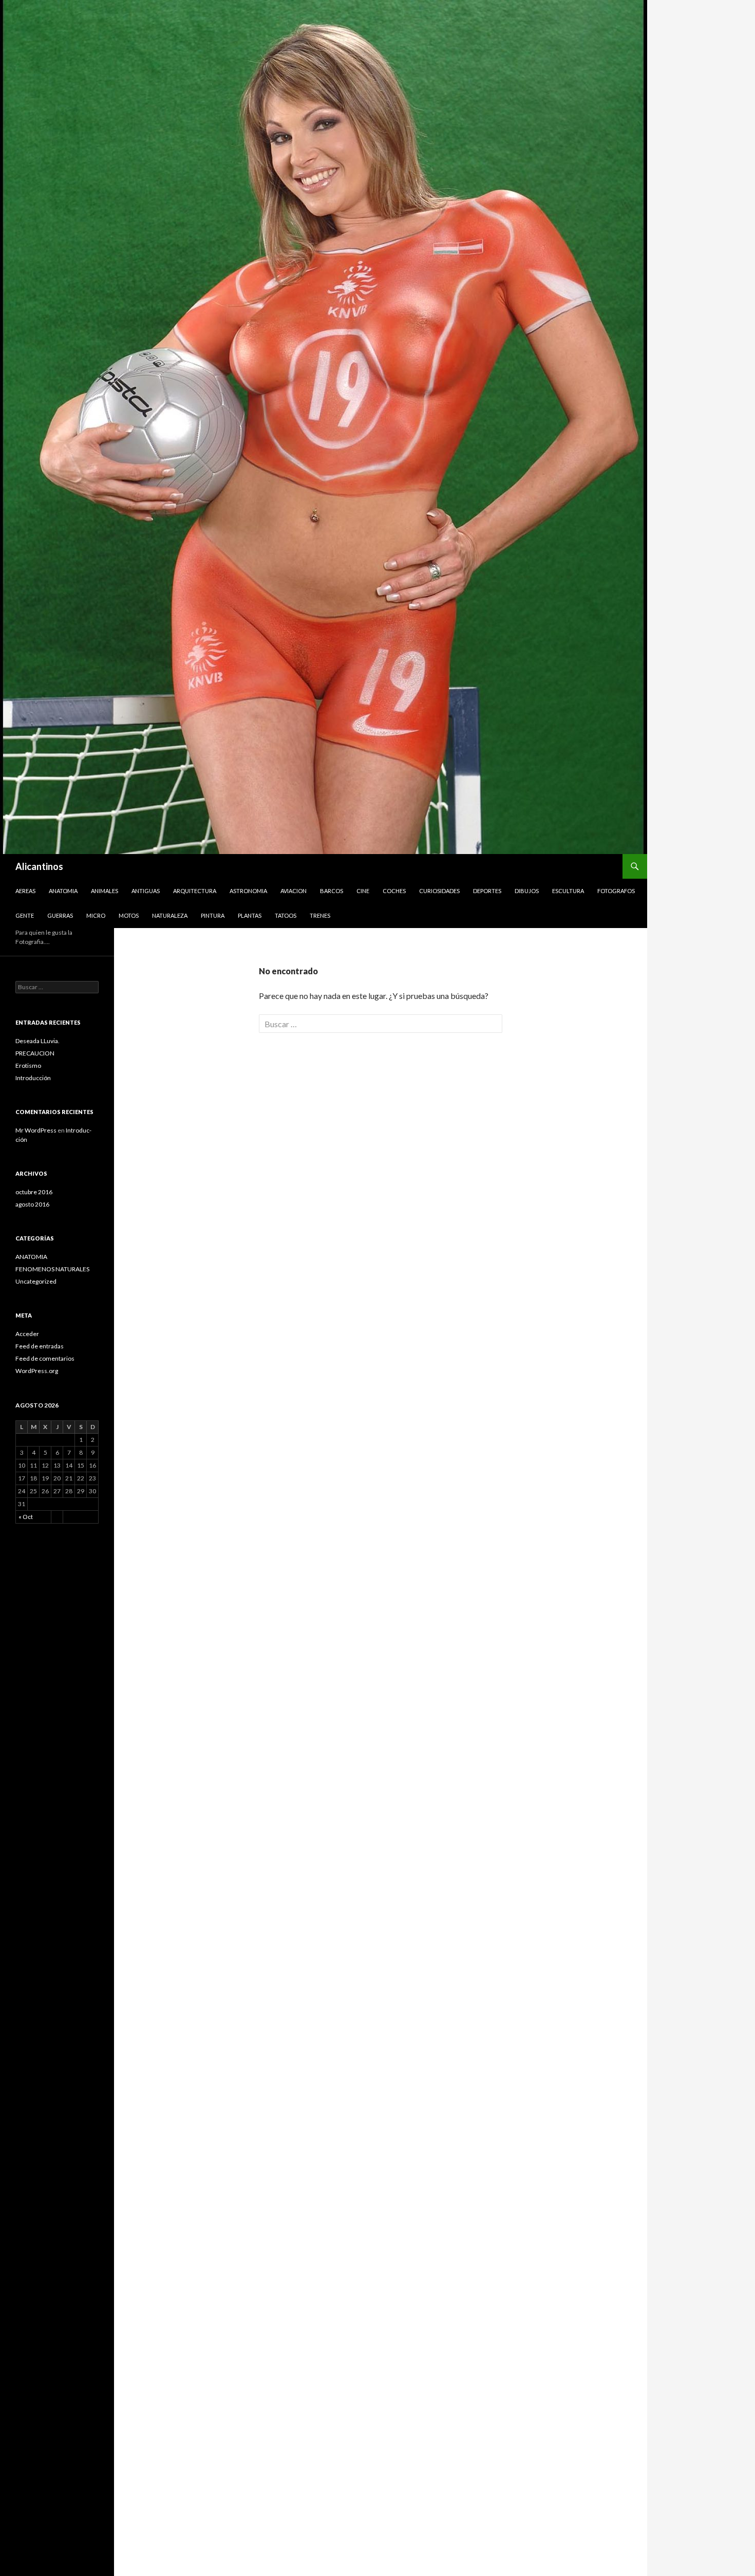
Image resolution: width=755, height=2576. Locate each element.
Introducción (33, 1078)
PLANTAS (250, 915)
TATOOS (286, 915)
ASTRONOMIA (248, 891)
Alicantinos (39, 866)
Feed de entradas (40, 1346)
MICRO (96, 915)
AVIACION (294, 891)
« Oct (26, 1517)
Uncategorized (36, 1281)
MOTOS (129, 915)
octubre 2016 (34, 1192)
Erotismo (28, 1065)
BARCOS (332, 891)
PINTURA (213, 915)
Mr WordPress (36, 1130)
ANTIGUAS (146, 891)
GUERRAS (60, 915)
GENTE (25, 915)
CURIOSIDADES (439, 891)
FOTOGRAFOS (616, 891)
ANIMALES (105, 891)
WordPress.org (37, 1371)
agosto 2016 (32, 1204)
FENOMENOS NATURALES (52, 1269)
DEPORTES (487, 891)
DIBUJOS (527, 891)
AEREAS (25, 891)
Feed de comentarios (45, 1358)
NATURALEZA (170, 915)
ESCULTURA (568, 891)
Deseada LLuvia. (37, 1041)
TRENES (320, 915)
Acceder (27, 1334)
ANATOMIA (63, 891)
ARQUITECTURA (195, 891)
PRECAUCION (35, 1053)
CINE (363, 891)
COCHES (394, 891)
